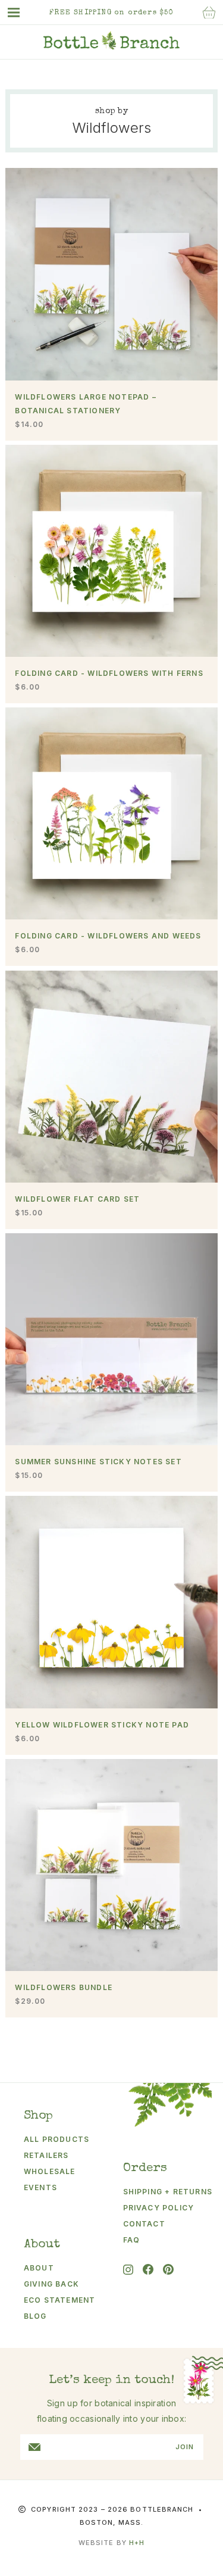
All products (56, 2139)
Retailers (46, 2155)
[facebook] (148, 2269)
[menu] (20, 13)
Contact (144, 2224)
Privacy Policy (159, 2208)
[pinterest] (168, 2269)
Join (185, 2447)
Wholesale (50, 2171)
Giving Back (51, 2284)
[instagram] (128, 2270)
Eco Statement (60, 2300)
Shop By (111, 111)
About (39, 2268)
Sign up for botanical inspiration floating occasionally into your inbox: (112, 2411)
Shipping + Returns (163, 2192)
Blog (35, 2316)
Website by (111, 2543)
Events (40, 2187)
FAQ (132, 2240)
